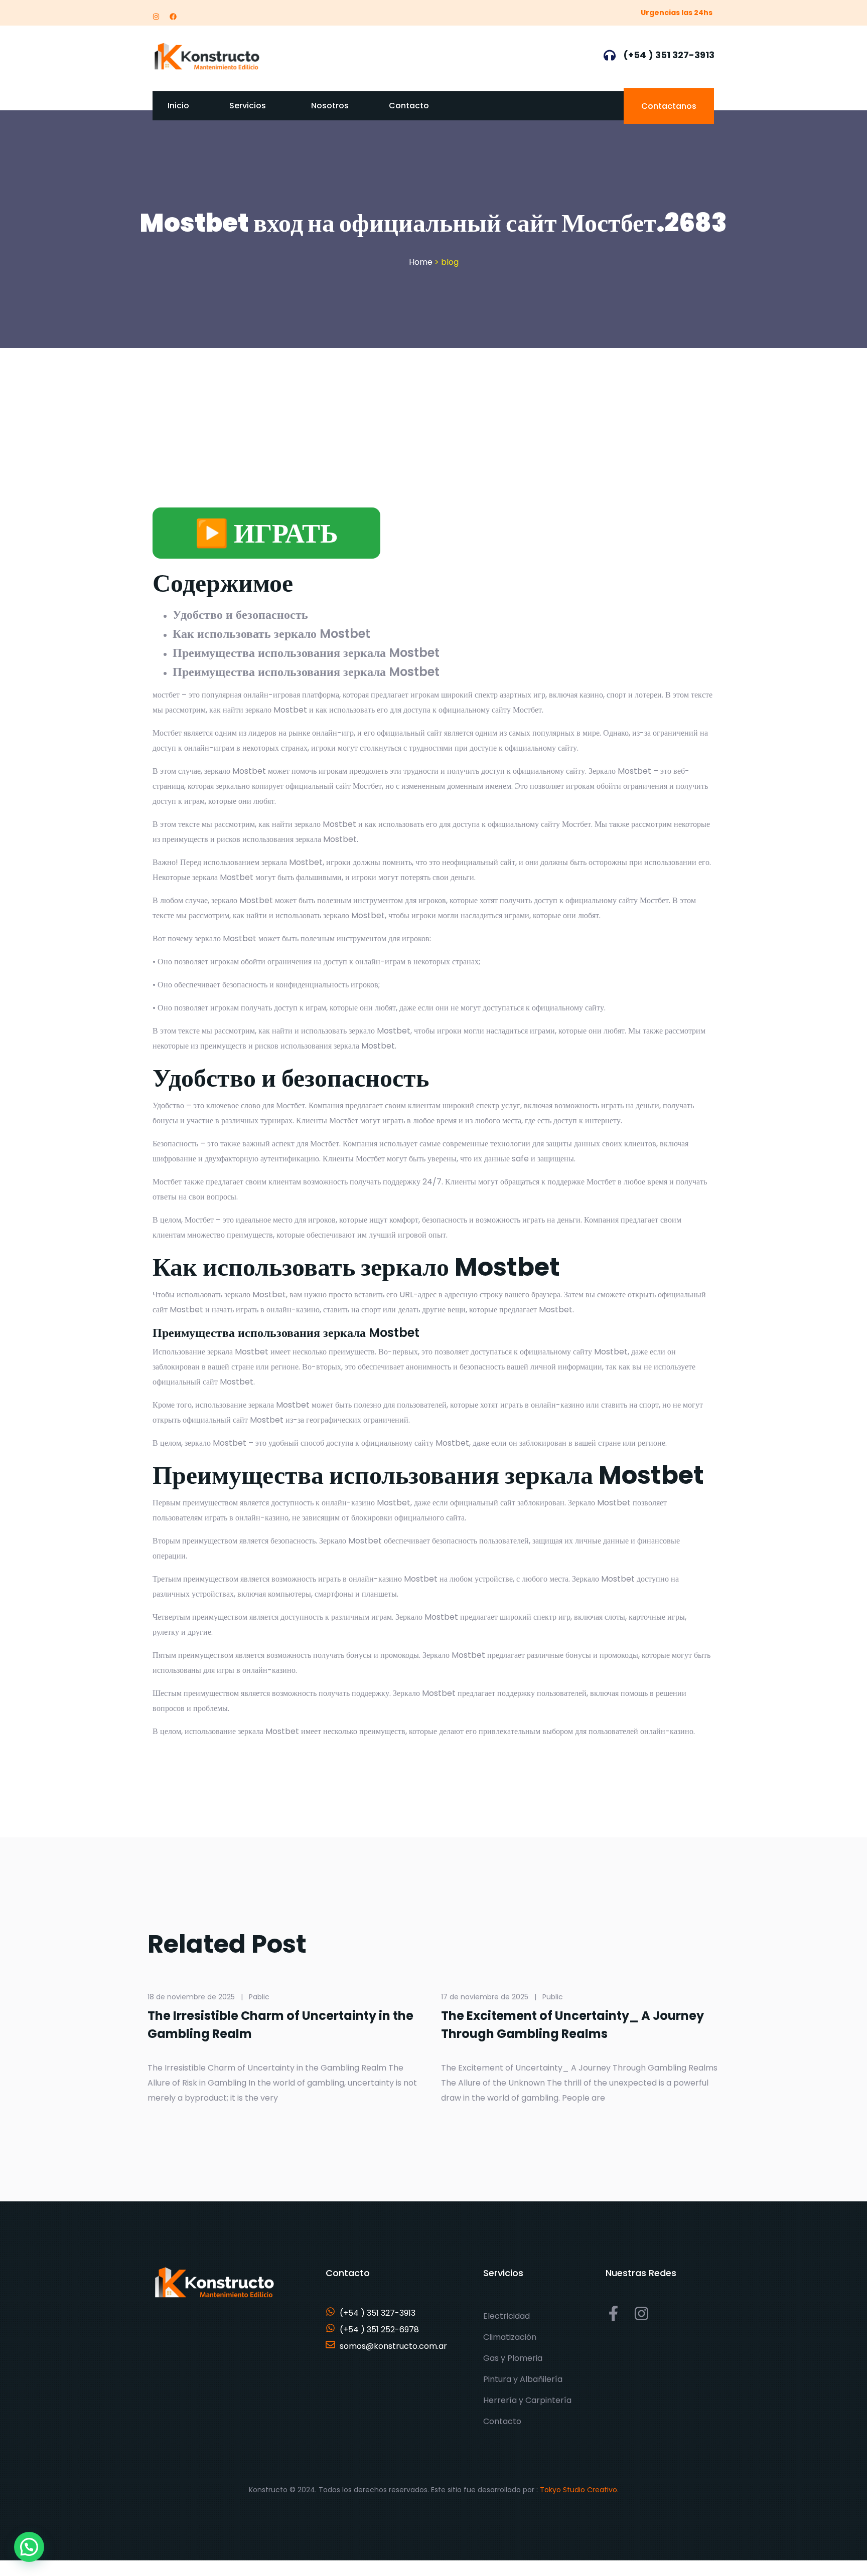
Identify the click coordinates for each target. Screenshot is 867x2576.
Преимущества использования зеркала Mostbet (306, 653)
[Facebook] (173, 17)
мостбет (166, 695)
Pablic (259, 1997)
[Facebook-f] (613, 2313)
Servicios (248, 106)
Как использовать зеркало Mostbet (271, 634)
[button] (29, 2547)
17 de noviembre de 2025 (485, 1997)
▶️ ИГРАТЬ (266, 533)
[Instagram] (156, 17)
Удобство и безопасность (240, 615)
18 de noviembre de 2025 (191, 1997)
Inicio (178, 106)
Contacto (409, 106)
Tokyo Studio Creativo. (579, 2490)
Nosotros (330, 106)
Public (553, 1997)
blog (450, 262)
